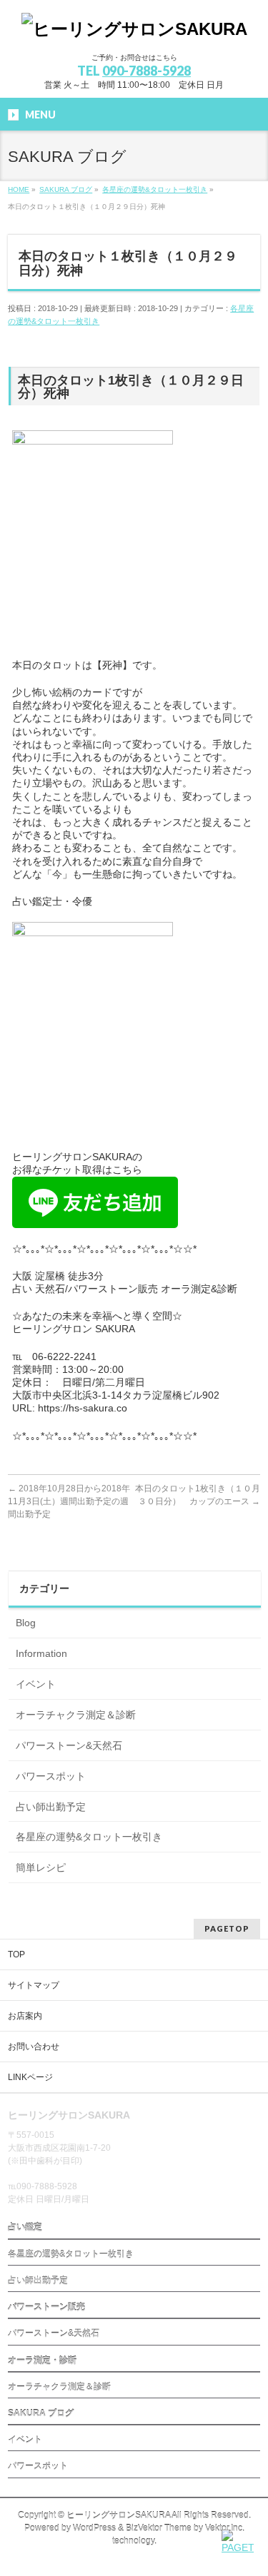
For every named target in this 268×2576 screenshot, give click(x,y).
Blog (26, 1623)
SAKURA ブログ (41, 2413)
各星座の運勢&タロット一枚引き (89, 1837)
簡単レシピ (41, 1867)
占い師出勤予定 (51, 1807)
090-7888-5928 (147, 71)
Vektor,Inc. (225, 2528)
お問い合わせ (34, 2047)
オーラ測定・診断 (42, 2361)
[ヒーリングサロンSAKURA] (134, 29)
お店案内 (25, 2016)
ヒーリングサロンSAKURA (118, 2515)
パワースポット (51, 1776)
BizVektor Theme (159, 2528)
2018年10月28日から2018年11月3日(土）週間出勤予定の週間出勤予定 (69, 1501)
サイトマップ (34, 1985)
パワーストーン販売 (46, 2307)
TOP (16, 1954)
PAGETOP (227, 1928)
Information (41, 1653)
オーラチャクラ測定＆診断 (76, 1715)
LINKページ (30, 2077)
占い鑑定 (25, 2227)
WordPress (94, 2528)
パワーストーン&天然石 (69, 1745)
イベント (36, 1684)
